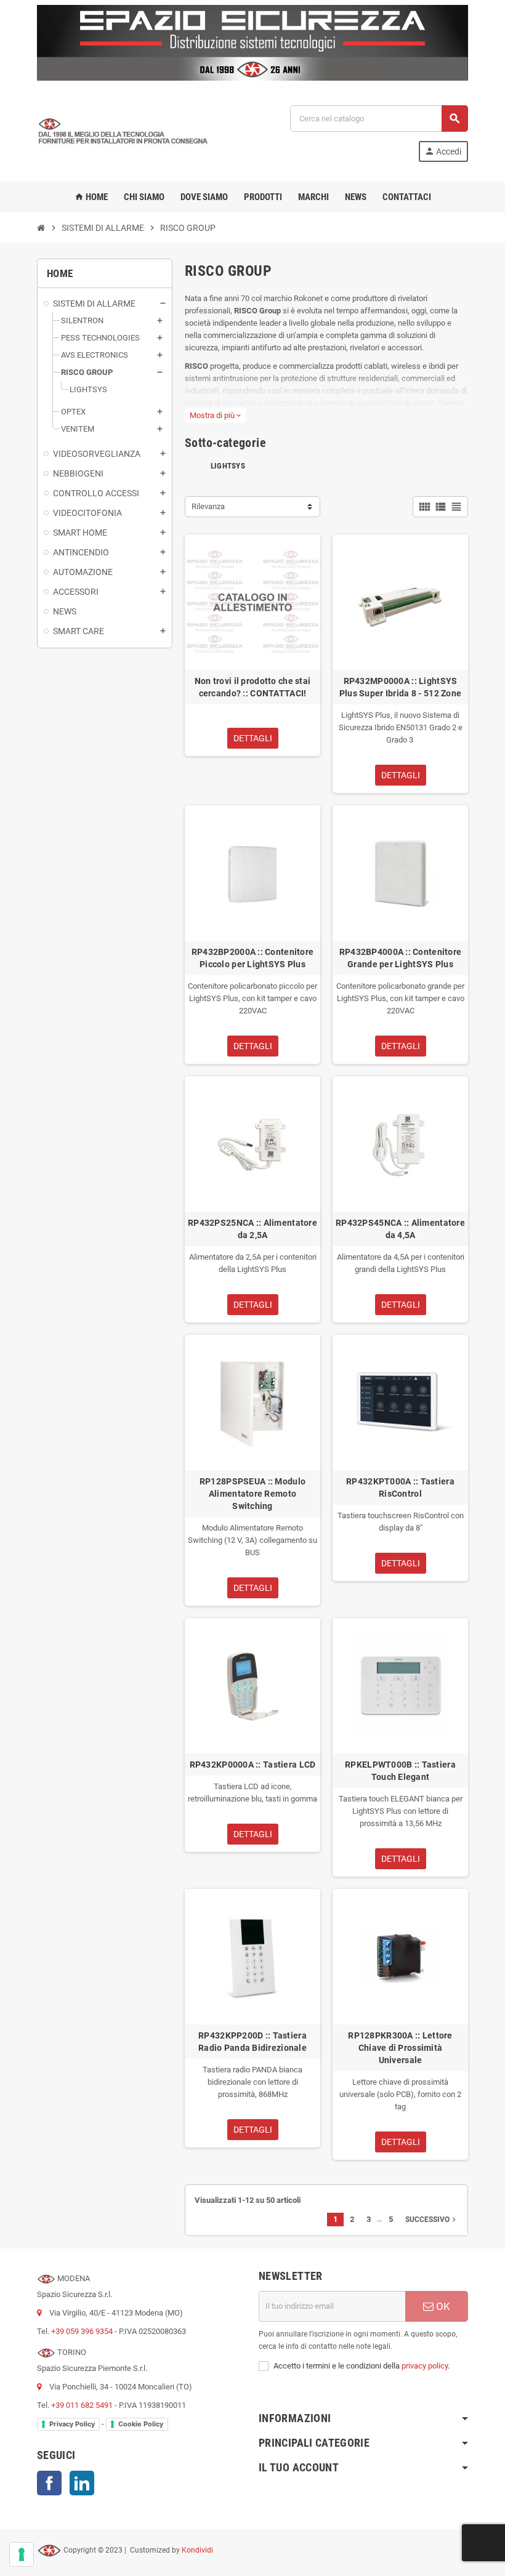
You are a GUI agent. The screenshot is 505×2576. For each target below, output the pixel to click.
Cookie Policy (141, 2424)
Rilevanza (208, 506)
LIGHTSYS (228, 466)
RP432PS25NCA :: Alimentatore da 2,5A (252, 1229)
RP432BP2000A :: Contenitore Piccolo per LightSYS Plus (253, 958)
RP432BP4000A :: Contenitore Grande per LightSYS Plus (401, 958)
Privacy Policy (72, 2424)
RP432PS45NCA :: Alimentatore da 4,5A (400, 1229)
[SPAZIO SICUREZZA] (123, 133)
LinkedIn (82, 2483)
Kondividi (197, 2550)
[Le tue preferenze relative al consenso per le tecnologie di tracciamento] (22, 2554)
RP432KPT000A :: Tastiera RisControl (400, 1487)
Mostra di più (215, 415)
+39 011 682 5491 (82, 2405)
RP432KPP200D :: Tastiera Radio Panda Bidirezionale (252, 2042)
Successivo (432, 2220)
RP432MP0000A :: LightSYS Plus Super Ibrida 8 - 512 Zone (400, 687)
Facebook (49, 2483)
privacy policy (425, 2366)
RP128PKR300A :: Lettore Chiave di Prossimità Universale (400, 2048)
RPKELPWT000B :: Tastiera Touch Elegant (400, 1771)
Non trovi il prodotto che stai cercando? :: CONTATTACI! (252, 687)
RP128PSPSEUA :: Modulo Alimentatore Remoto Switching (252, 1494)
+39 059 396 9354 (82, 2331)
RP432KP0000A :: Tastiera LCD (253, 1765)
